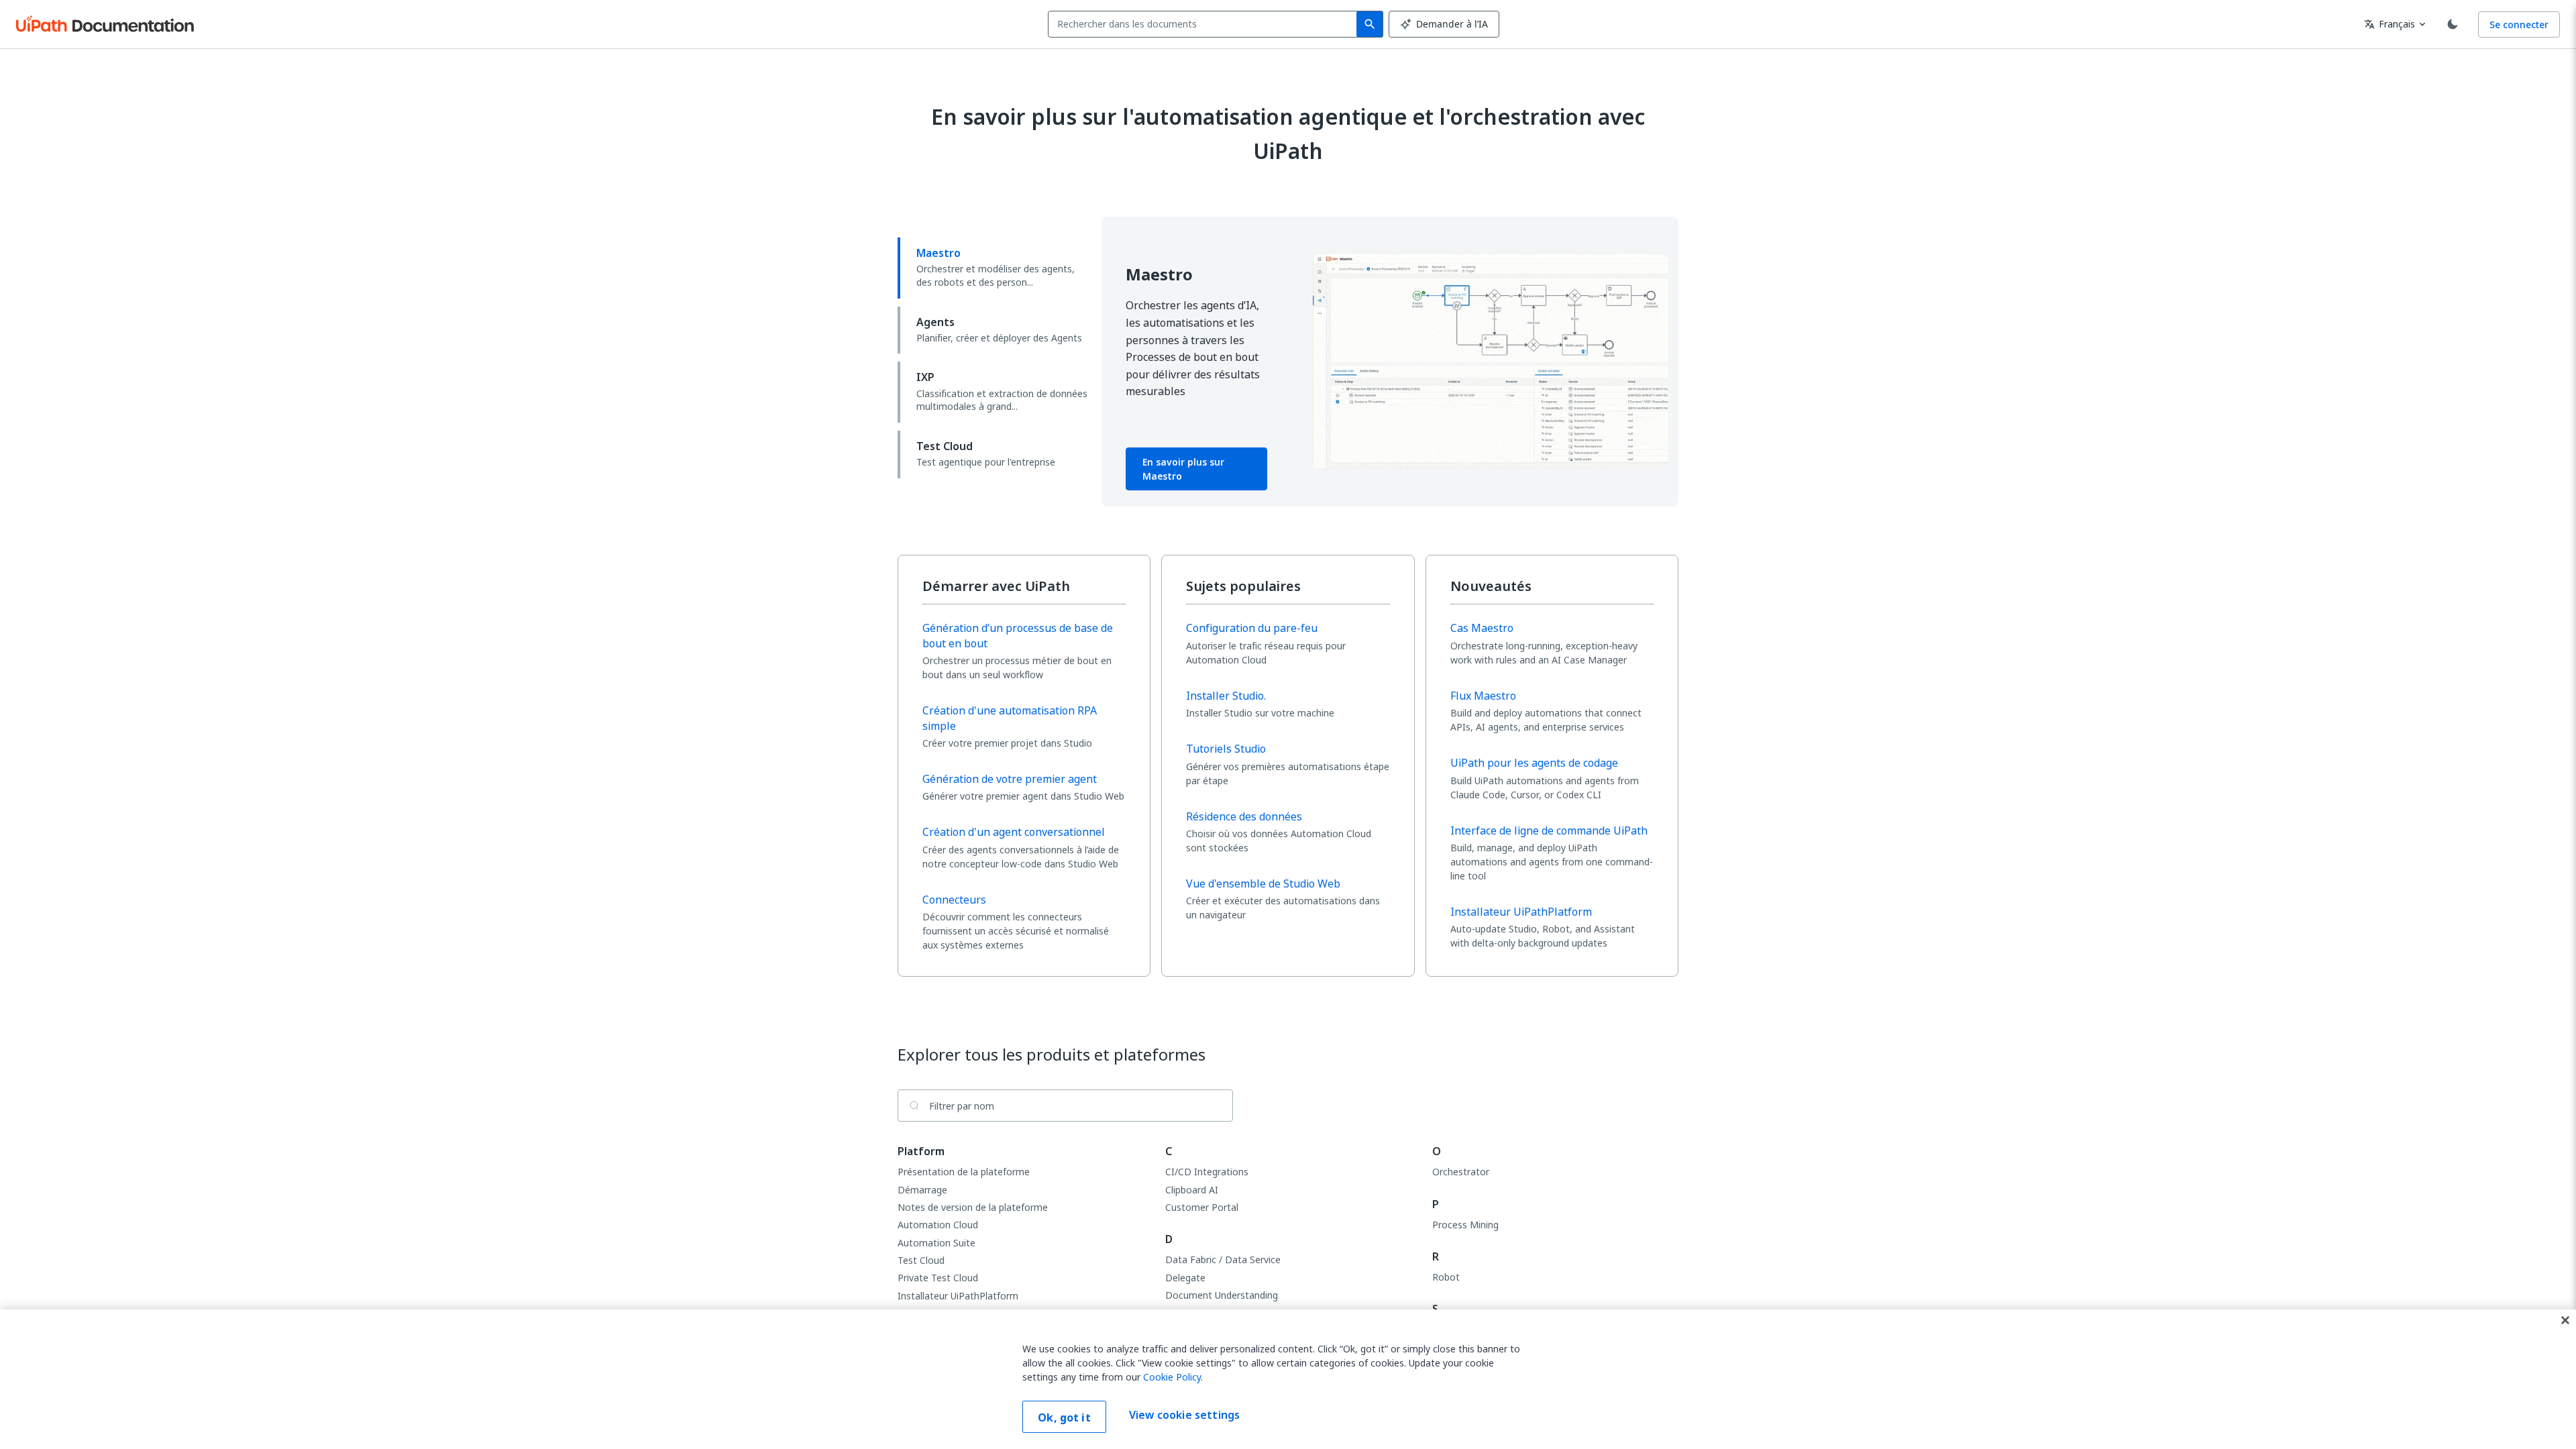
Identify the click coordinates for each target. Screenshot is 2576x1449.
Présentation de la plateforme (964, 1172)
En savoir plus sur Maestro (1183, 469)
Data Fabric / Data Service (1223, 1259)
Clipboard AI (1192, 1190)
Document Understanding (1222, 1295)
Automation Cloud (938, 1225)
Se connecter (2519, 24)
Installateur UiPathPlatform (1521, 912)
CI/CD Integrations (1207, 1172)
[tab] (994, 268)
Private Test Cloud (938, 1278)
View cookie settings (1184, 1415)
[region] (1288, 1379)
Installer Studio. (1226, 696)
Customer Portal (1202, 1207)
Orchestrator (1461, 1172)
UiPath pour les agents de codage (1534, 763)
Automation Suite (936, 1243)
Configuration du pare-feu (1252, 628)
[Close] (2565, 1320)
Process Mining (1465, 1225)
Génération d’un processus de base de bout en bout (1018, 636)
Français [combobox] (2390, 24)
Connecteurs (954, 900)
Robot (1446, 1277)
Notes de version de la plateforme (973, 1207)
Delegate (1185, 1278)
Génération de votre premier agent (1010, 779)
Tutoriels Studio (1226, 749)
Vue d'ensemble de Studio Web (1263, 883)
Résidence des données (1244, 816)
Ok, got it (1064, 1417)
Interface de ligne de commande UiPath (1549, 830)
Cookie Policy (1172, 1377)
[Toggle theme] (2453, 24)
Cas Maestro (1482, 628)
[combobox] (1205, 24)
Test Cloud (921, 1260)
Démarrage (922, 1190)
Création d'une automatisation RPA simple (1010, 718)
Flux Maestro (1483, 696)
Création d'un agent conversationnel (1014, 832)
